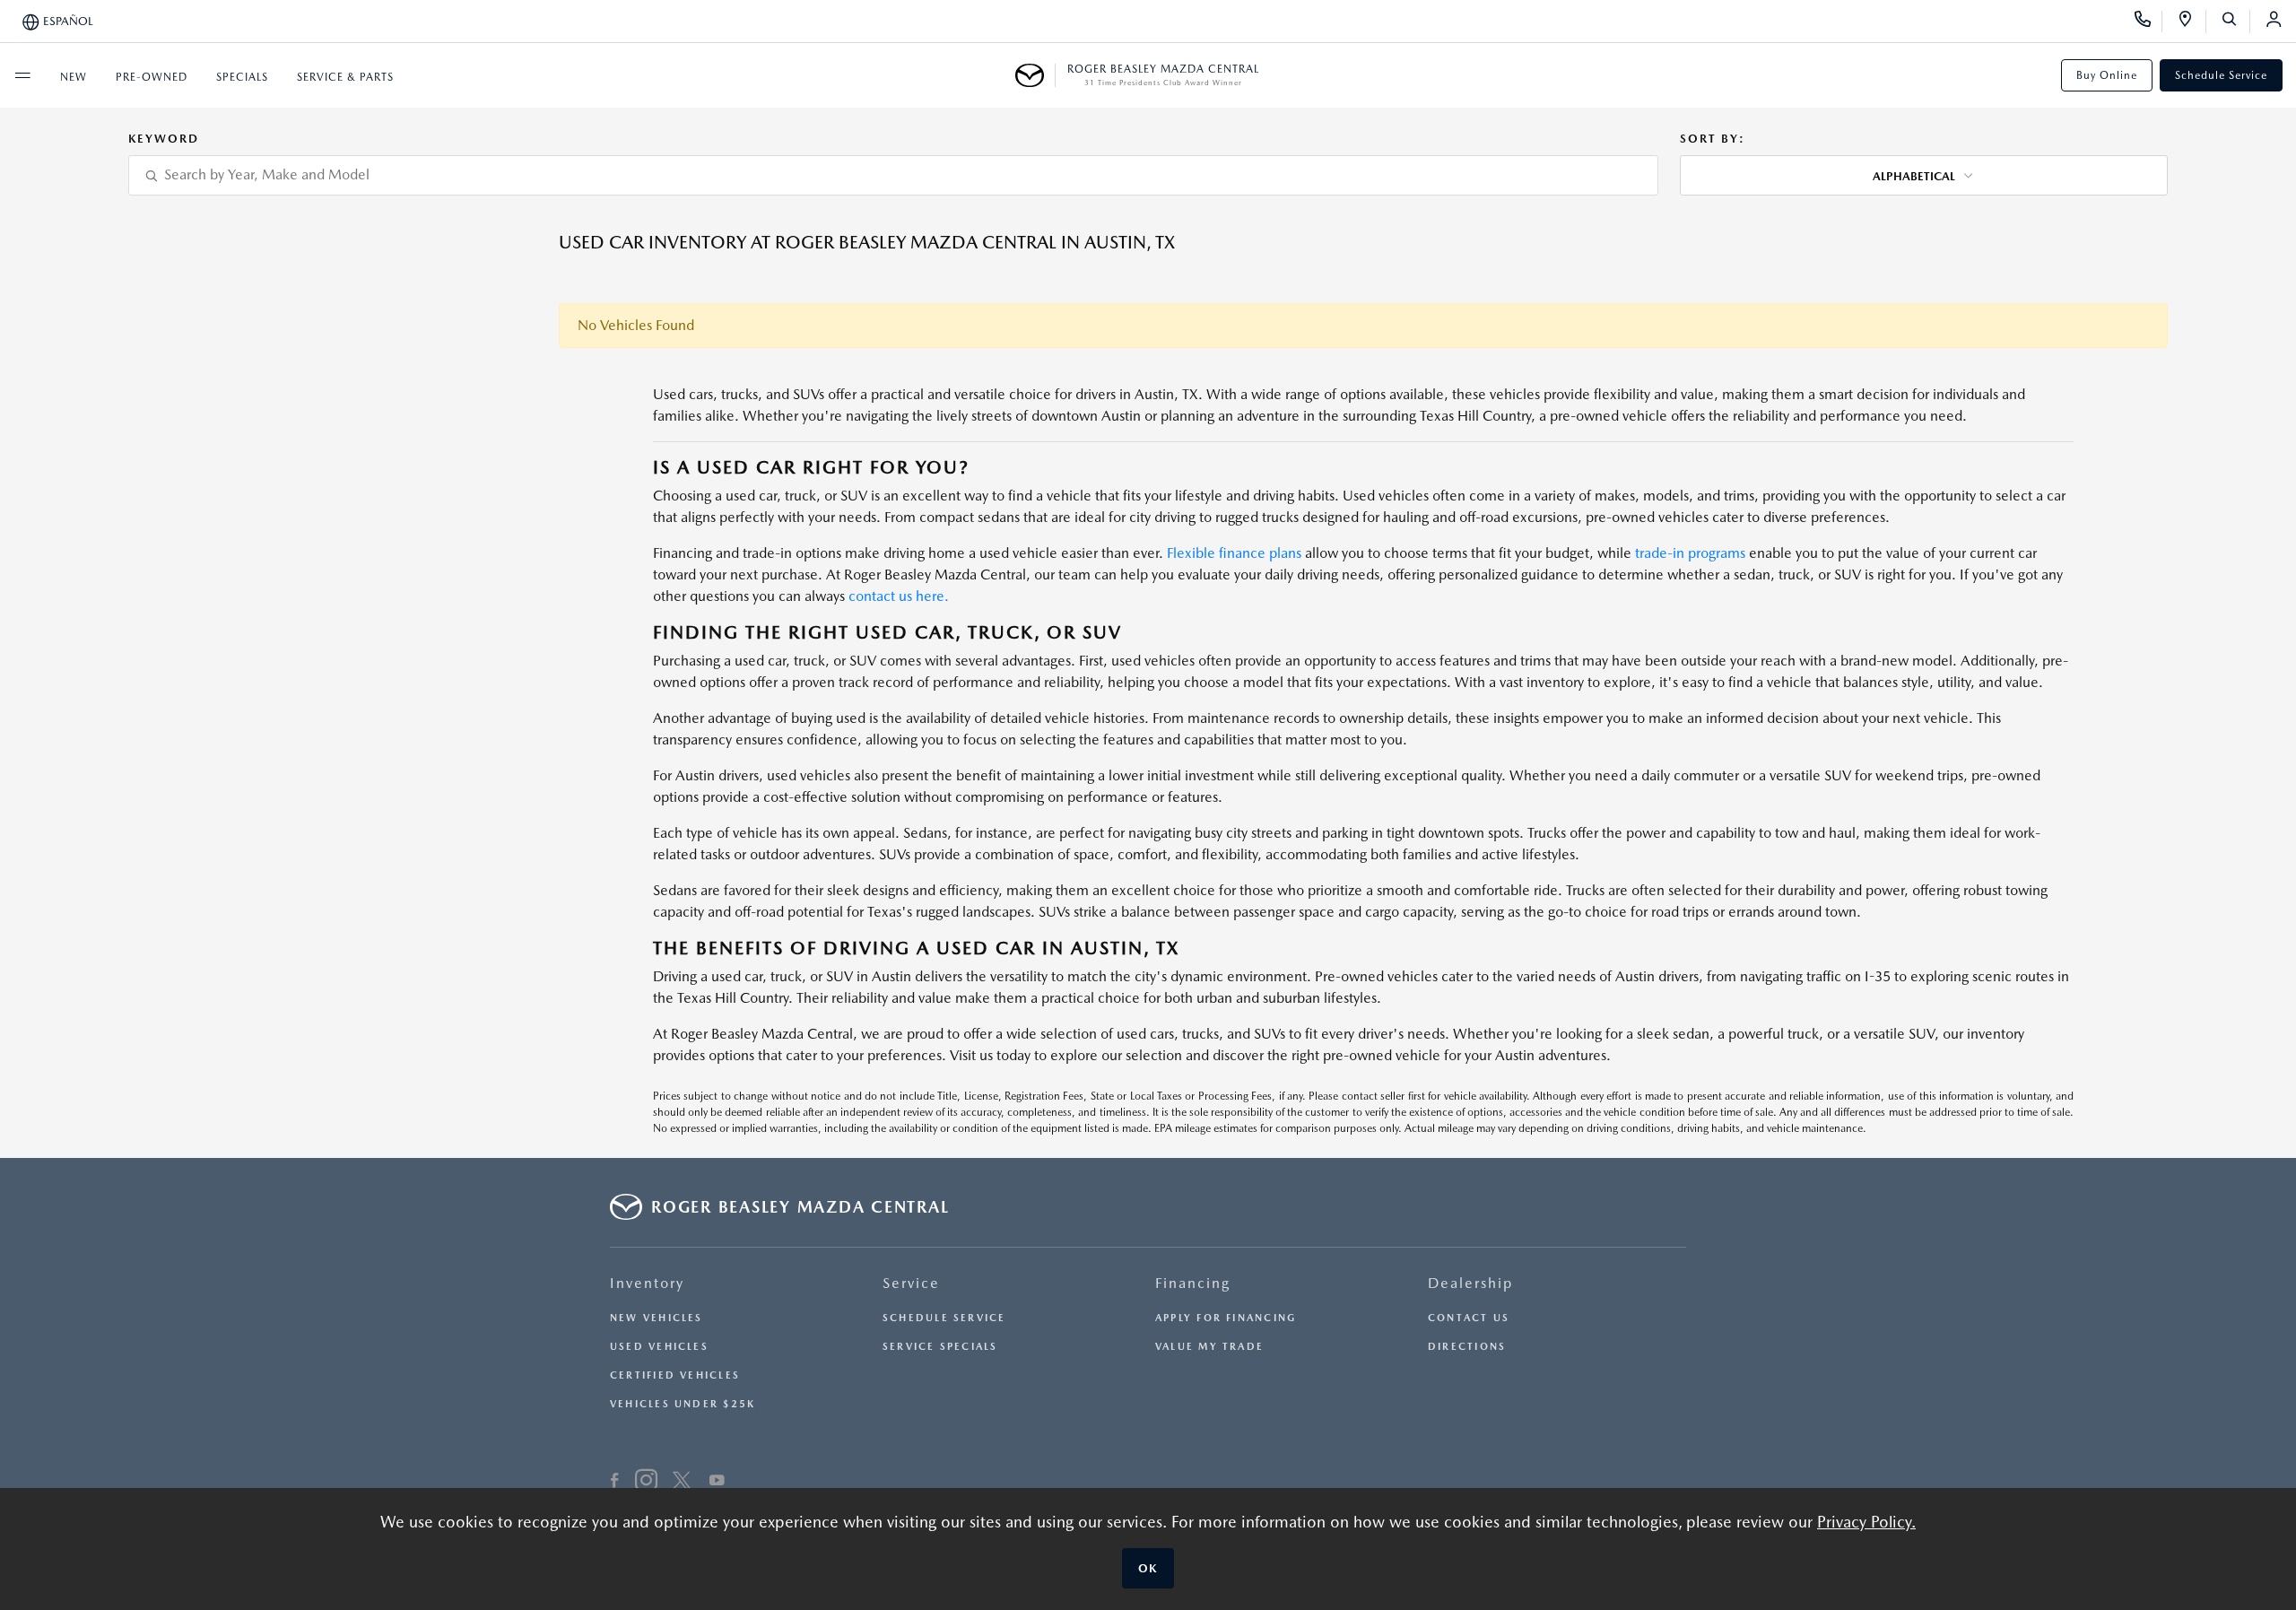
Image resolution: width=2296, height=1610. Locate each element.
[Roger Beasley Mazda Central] (1035, 75)
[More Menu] (22, 75)
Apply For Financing (1226, 1318)
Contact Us (1469, 1318)
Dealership (1470, 1283)
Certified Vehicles (675, 1375)
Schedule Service (2221, 75)
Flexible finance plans (1234, 553)
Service (911, 1283)
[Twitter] (682, 1483)
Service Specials (940, 1347)
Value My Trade (1209, 1347)
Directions (1467, 1347)
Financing (1193, 1283)
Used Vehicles (659, 1347)
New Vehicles (657, 1318)
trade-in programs (1690, 553)
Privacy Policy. (1866, 1522)
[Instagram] (646, 1483)
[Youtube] (717, 1483)
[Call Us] (2148, 22)
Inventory (647, 1283)
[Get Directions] (2192, 22)
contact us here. (899, 596)
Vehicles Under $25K (683, 1404)
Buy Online (2107, 75)
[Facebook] (615, 1483)
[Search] (2235, 22)
